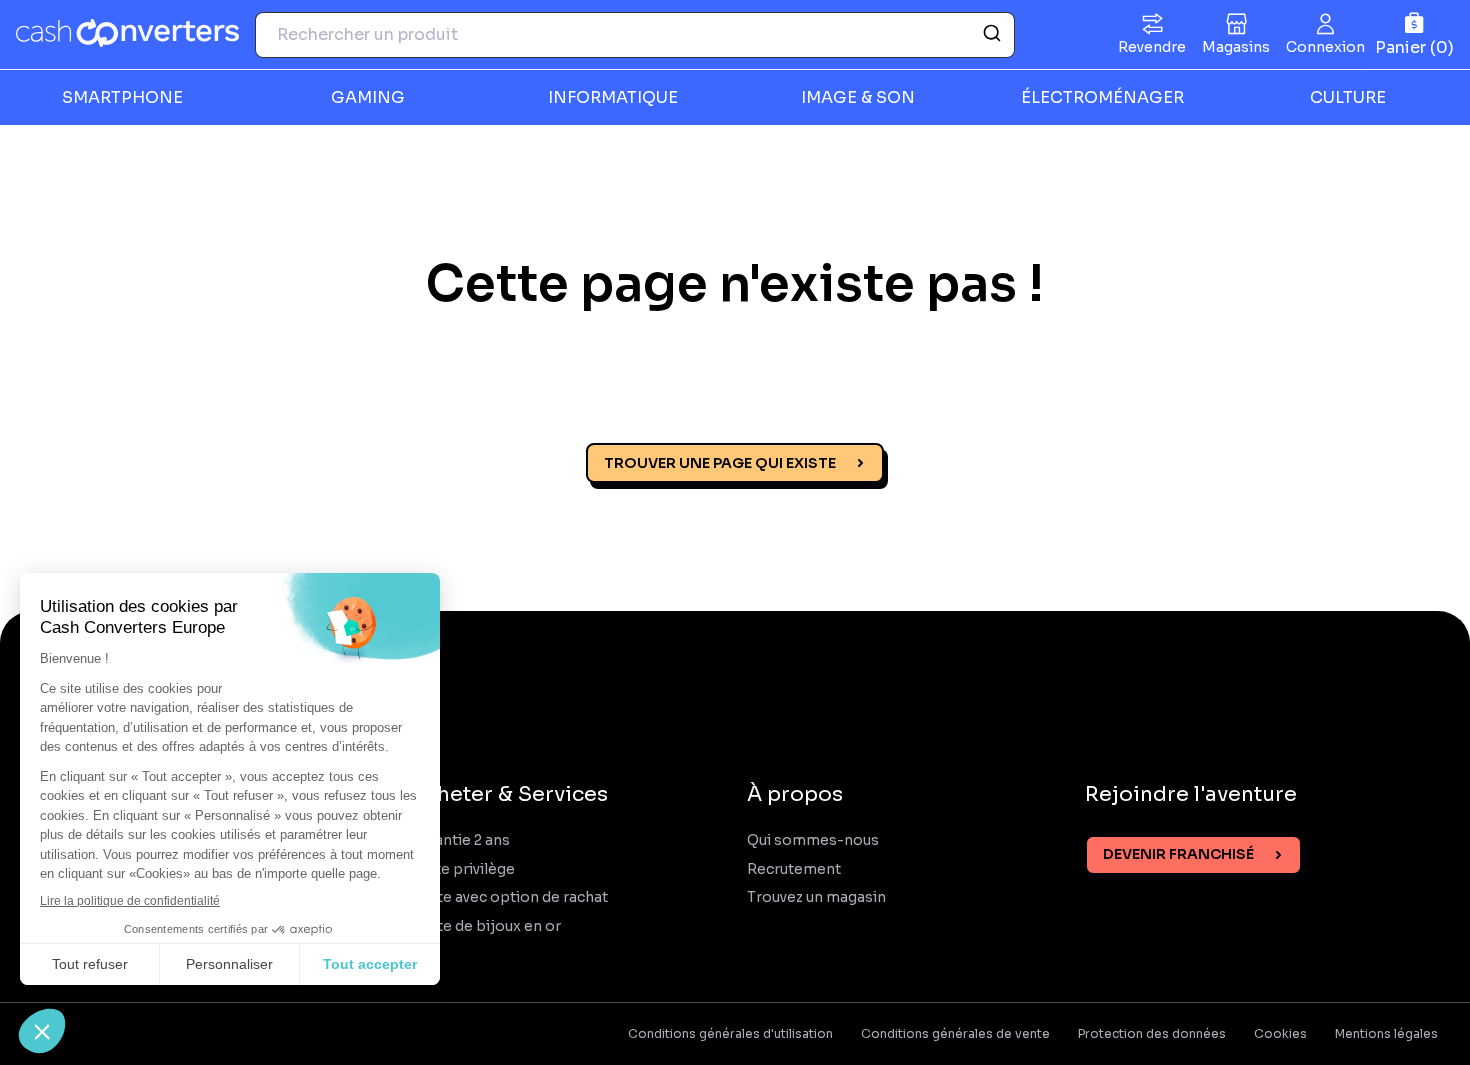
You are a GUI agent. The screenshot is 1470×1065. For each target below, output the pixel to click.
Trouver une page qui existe (720, 463)
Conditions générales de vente (955, 1034)
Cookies (1280, 1034)
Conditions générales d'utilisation (730, 1034)
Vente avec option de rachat (509, 897)
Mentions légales (1386, 1034)
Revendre (1152, 47)
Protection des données (1152, 1034)
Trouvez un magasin (816, 897)
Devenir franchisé (1178, 854)
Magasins (1236, 47)
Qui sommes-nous (813, 840)
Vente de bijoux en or (485, 926)
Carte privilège (462, 869)
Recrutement (794, 869)
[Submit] (990, 35)
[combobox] (635, 35)
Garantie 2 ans (460, 840)
